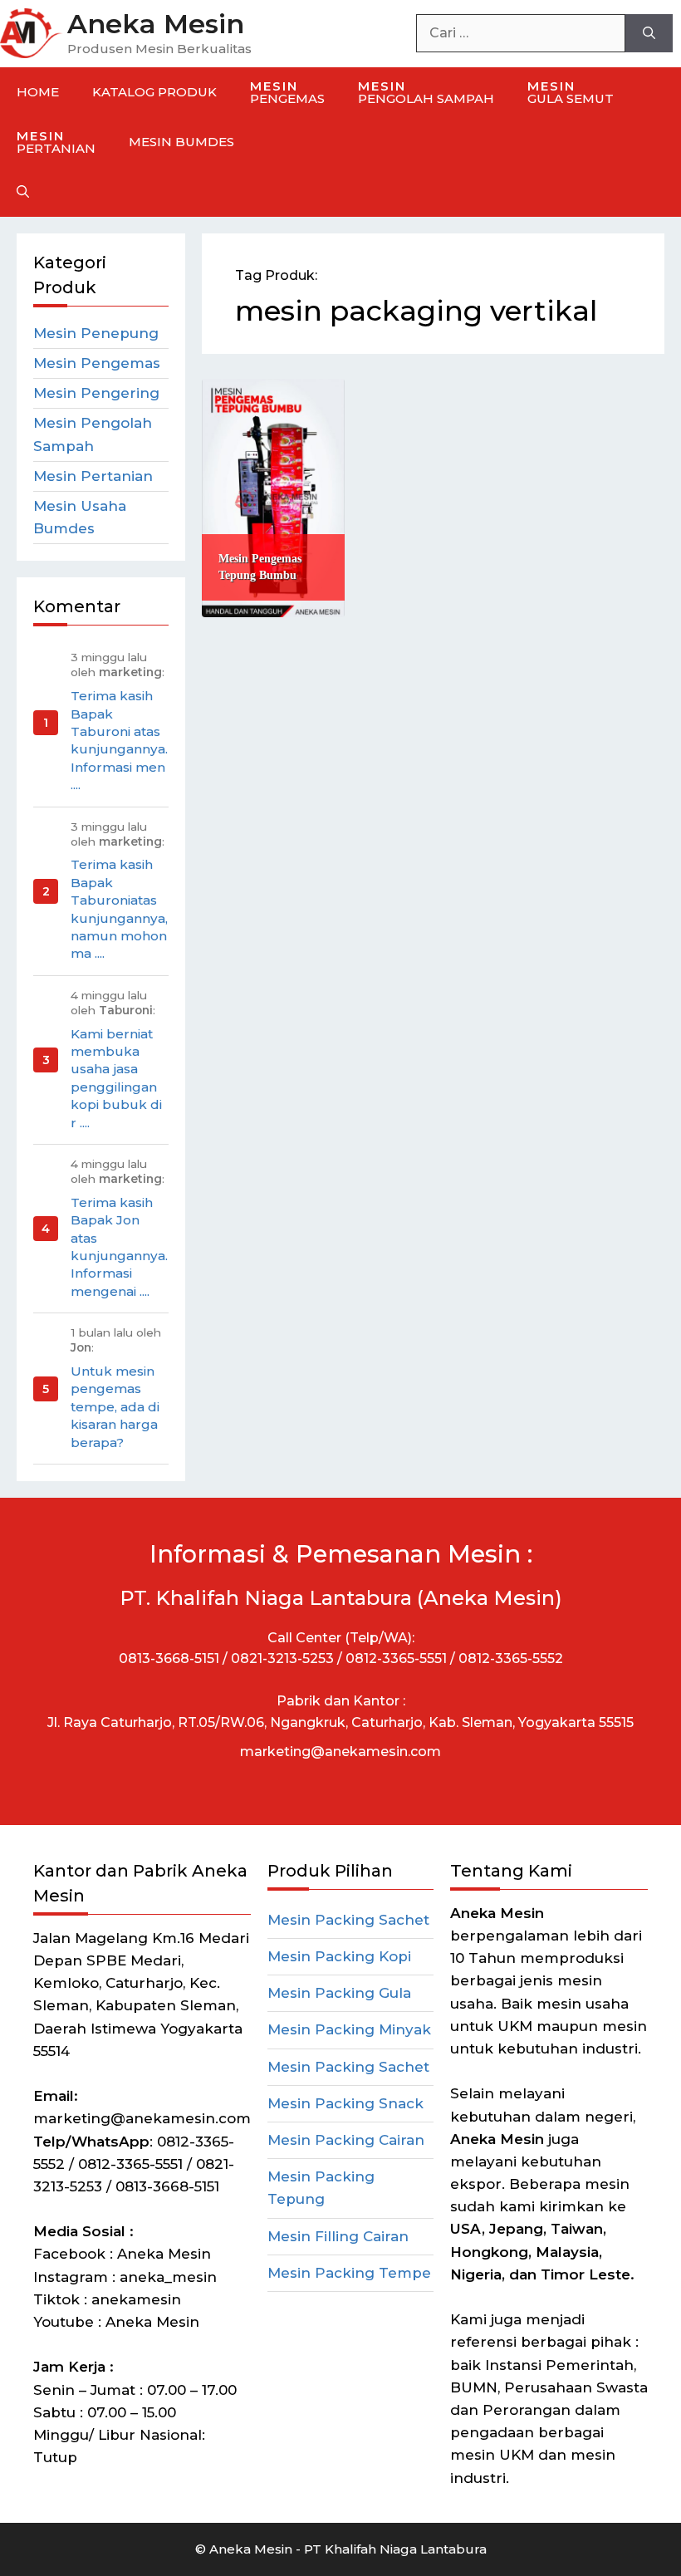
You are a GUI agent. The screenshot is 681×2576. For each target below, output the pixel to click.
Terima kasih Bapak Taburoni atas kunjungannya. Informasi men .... (119, 740)
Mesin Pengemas (97, 363)
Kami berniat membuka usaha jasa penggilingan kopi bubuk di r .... (116, 1078)
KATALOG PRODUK (154, 92)
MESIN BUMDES (181, 142)
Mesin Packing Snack (345, 2103)
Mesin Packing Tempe (349, 2273)
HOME (38, 92)
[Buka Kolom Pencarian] (23, 192)
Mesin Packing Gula (339, 1993)
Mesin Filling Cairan (338, 2236)
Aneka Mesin (156, 24)
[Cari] (649, 33)
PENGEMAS (287, 92)
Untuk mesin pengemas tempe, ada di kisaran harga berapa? (115, 1407)
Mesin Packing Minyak (349, 2029)
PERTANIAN (56, 142)
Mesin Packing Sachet (348, 1920)
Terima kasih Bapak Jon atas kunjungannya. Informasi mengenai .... (119, 1247)
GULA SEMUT (571, 92)
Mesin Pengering (96, 393)
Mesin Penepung (96, 333)
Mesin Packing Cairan (346, 2140)
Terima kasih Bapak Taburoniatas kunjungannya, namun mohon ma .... (119, 909)
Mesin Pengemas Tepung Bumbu (260, 567)
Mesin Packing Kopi (339, 1956)
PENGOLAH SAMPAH (426, 92)
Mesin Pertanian (93, 476)
